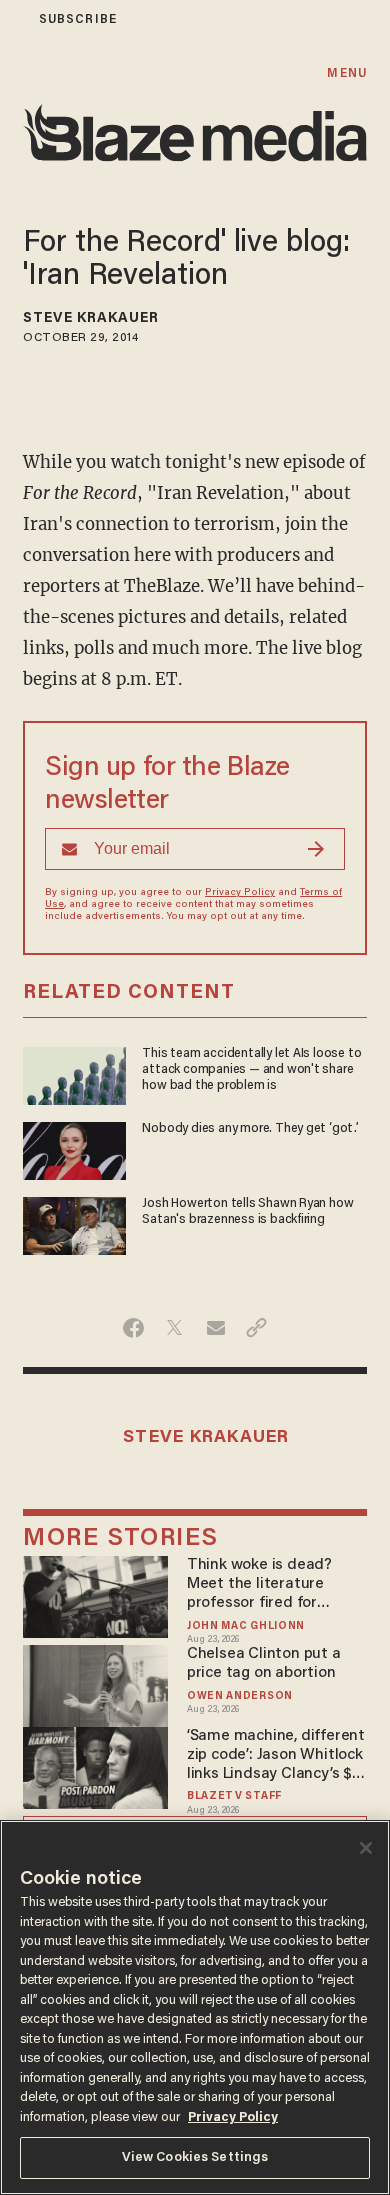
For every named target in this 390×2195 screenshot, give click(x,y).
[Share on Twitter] (174, 1328)
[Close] (366, 1848)
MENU (346, 73)
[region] (195, 2007)
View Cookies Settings (195, 2157)
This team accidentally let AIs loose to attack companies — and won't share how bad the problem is (251, 1070)
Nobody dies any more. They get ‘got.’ (250, 1129)
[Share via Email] (215, 1328)
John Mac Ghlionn (246, 1626)
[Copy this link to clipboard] (256, 1328)
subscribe (78, 19)
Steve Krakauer (91, 319)
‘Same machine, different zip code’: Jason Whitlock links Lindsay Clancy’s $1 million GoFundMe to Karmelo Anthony (276, 1755)
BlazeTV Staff (234, 1796)
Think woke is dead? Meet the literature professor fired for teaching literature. (259, 1584)
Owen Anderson (240, 1696)
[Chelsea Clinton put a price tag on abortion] (95, 1683)
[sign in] (13, 19)
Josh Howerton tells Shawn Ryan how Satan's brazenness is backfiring (247, 1212)
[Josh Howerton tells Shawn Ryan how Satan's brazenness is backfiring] (74, 1223)
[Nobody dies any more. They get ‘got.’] (74, 1148)
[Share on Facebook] (133, 1328)
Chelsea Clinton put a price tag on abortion (264, 1663)
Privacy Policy (240, 893)
